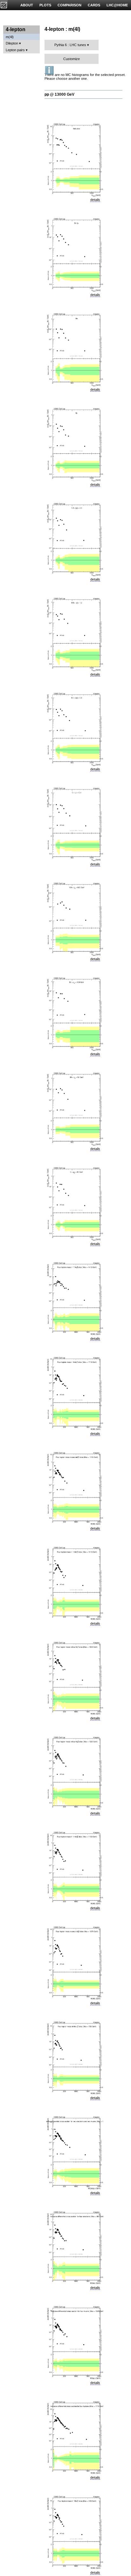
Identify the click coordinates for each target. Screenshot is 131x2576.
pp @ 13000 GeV (59, 94)
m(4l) (10, 37)
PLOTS (45, 5)
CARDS (94, 5)
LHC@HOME (117, 5)
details (95, 200)
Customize (72, 59)
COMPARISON (69, 5)
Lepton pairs (15, 50)
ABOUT (27, 5)
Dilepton (12, 43)
